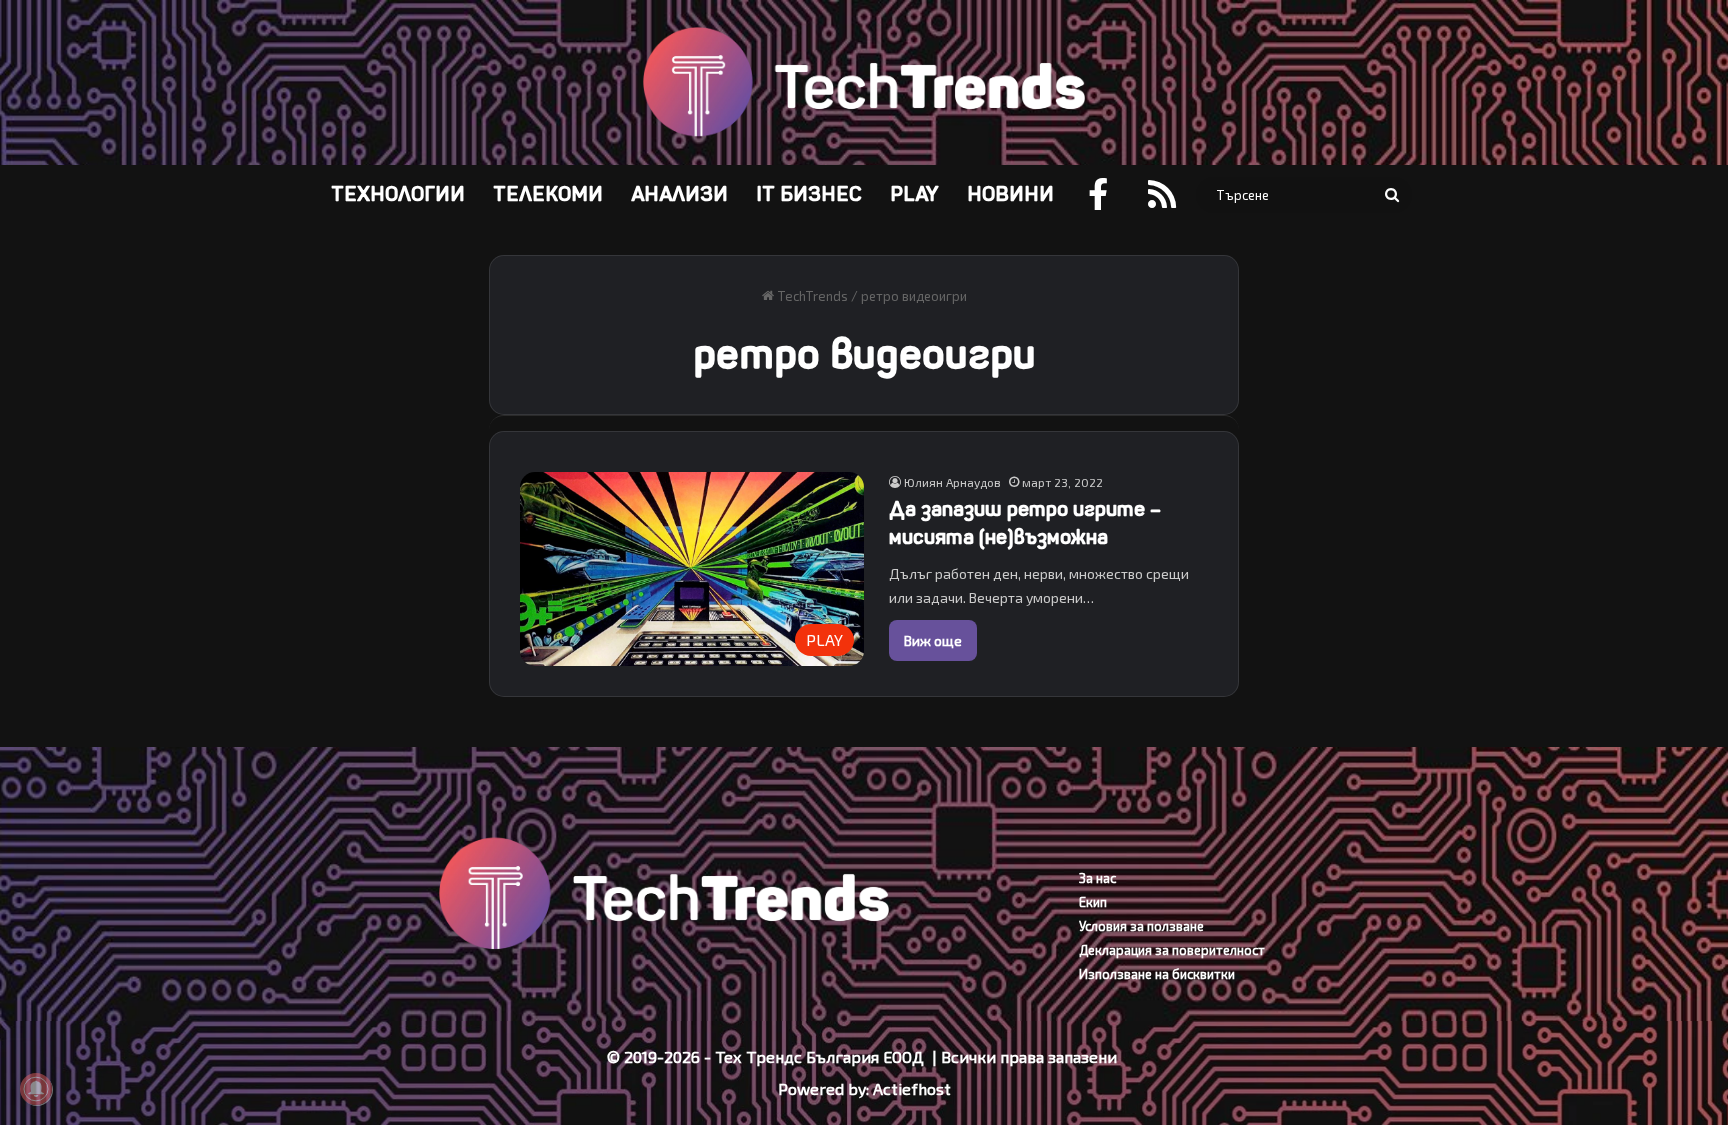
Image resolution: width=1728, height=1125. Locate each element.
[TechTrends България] (863, 82)
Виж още (933, 640)
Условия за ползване (1141, 926)
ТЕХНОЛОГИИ (398, 194)
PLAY (914, 194)
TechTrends (811, 296)
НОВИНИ (1010, 194)
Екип (1093, 902)
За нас (1097, 878)
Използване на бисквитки (1157, 974)
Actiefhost (912, 1088)
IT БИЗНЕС (809, 194)
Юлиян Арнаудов (952, 482)
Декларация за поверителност (1172, 950)
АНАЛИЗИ (679, 194)
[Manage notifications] (36, 1089)
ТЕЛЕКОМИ (548, 194)
